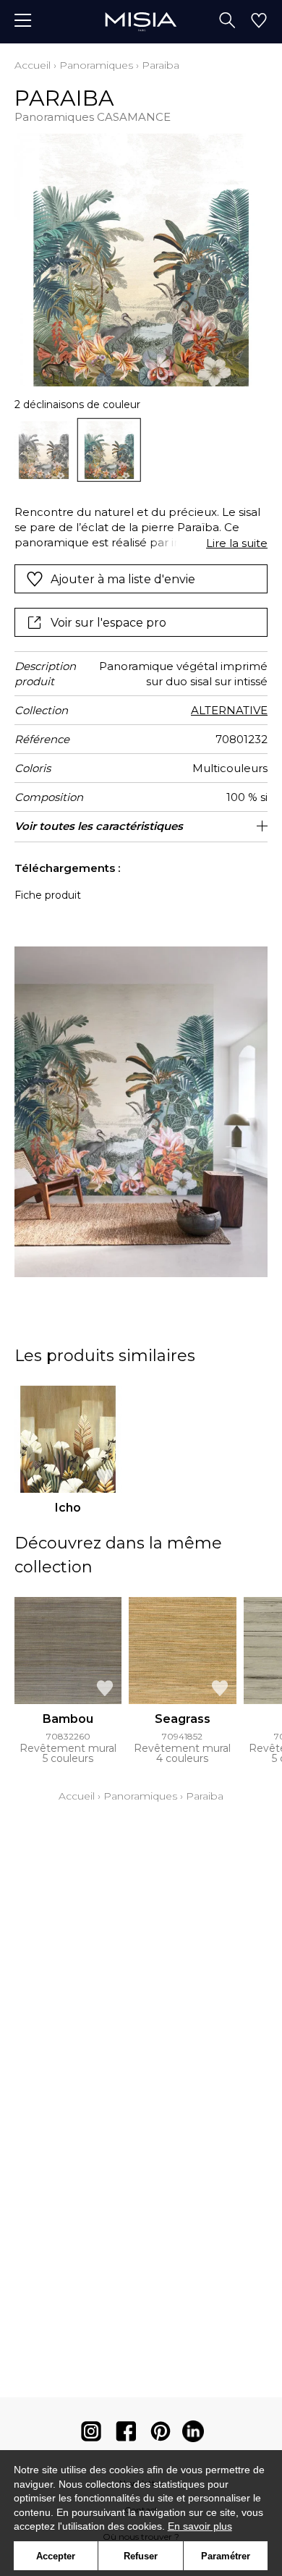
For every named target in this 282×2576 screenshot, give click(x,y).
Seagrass (183, 1719)
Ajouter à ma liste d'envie (123, 579)
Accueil (33, 65)
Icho (68, 1508)
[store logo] (141, 21)
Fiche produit (48, 895)
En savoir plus (200, 2526)
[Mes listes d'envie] (259, 22)
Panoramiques (96, 65)
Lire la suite (237, 543)
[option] (44, 450)
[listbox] (141, 450)
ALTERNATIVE (229, 710)
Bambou (68, 1719)
